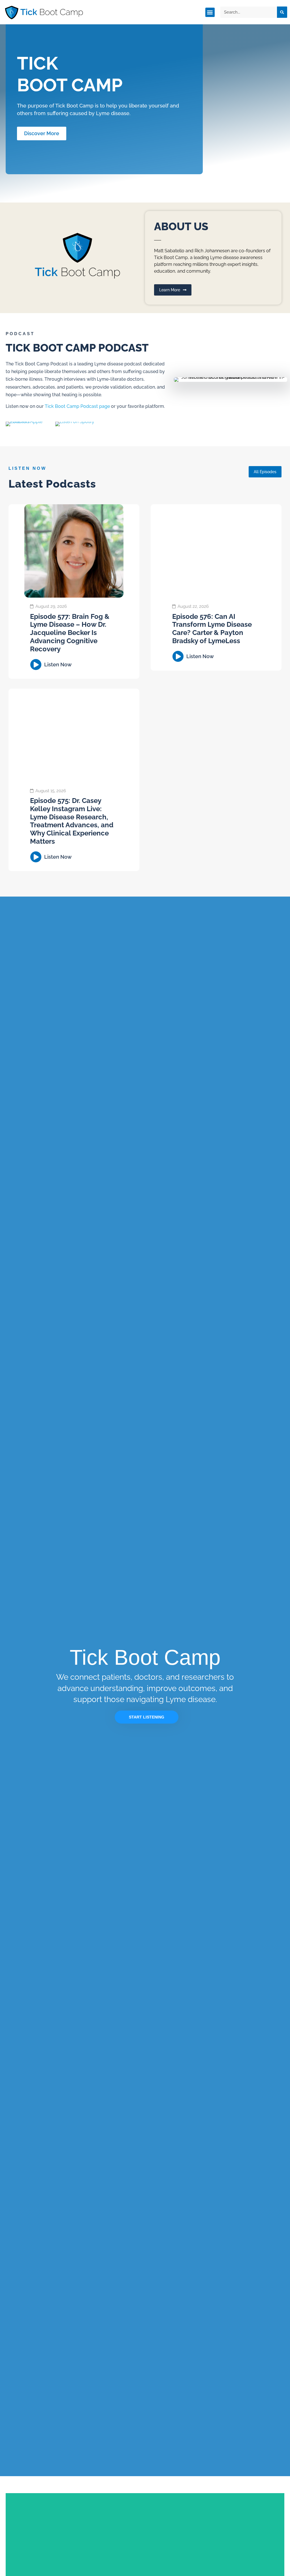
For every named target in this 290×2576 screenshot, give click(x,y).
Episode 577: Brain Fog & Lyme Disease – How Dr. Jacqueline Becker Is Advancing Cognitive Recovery (70, 633)
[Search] (282, 12)
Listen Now (58, 665)
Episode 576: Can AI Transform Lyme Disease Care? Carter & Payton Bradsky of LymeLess (212, 629)
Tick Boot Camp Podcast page (77, 406)
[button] (210, 12)
